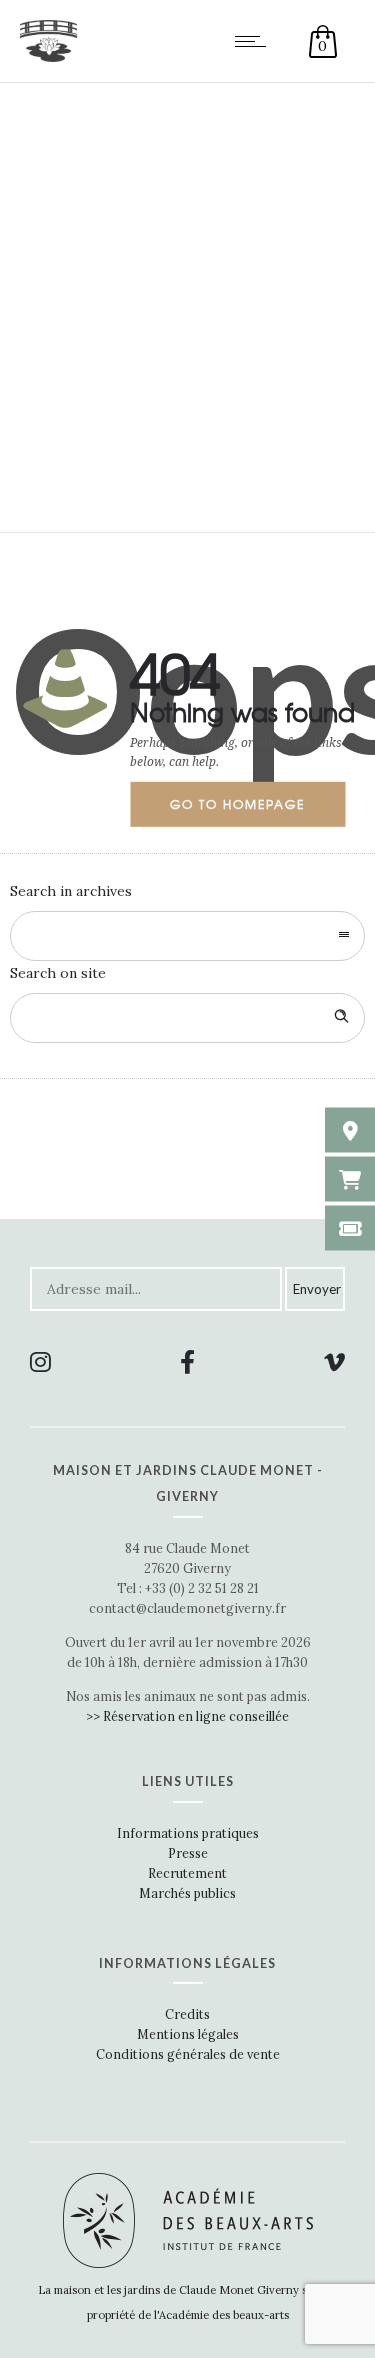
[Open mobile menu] (255, 41)
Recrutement (187, 1873)
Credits (187, 2014)
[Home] (48, 57)
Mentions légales (188, 2034)
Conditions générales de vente (188, 2054)
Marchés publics (187, 1893)
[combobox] (187, 936)
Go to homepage (237, 804)
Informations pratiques (188, 1833)
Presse (188, 1853)
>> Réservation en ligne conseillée (187, 1716)
